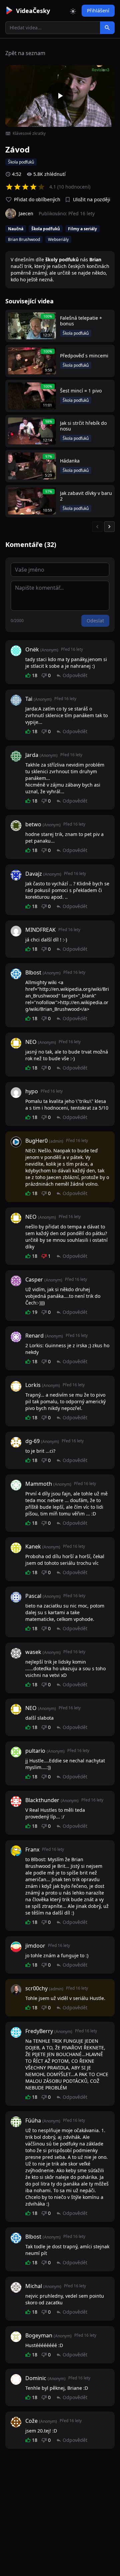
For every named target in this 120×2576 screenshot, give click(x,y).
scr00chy (36, 1988)
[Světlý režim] (73, 11)
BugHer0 (36, 1141)
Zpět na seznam (25, 53)
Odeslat (95, 621)
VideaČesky (33, 11)
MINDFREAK (40, 930)
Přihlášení (98, 11)
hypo (32, 1091)
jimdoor (35, 1946)
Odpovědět (75, 675)
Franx (32, 1849)
